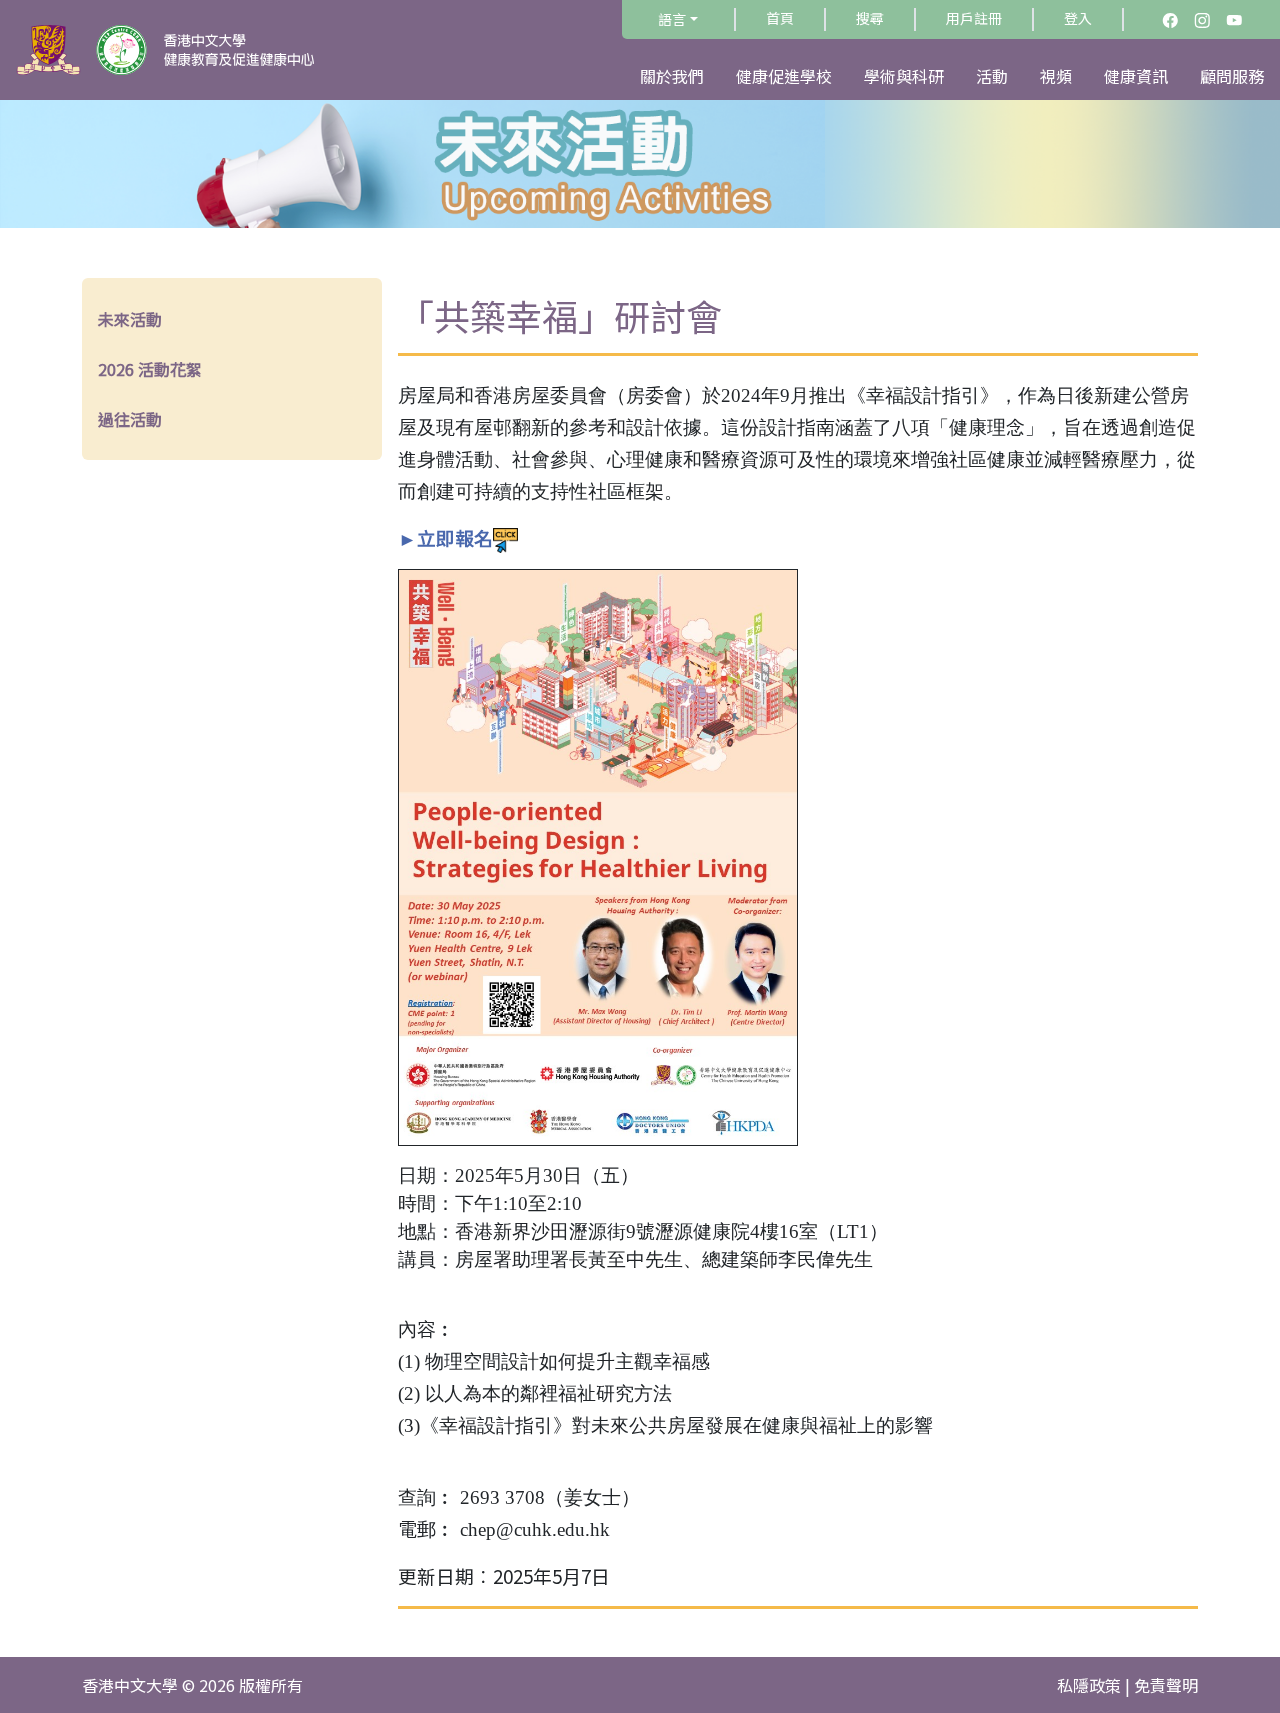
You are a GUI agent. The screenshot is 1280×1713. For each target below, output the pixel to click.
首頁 (780, 18)
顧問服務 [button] (1232, 76)
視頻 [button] (1056, 76)
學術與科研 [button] (904, 76)
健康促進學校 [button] (784, 76)
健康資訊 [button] (1136, 76)
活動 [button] (992, 76)
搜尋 (870, 18)
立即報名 (455, 537)
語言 (672, 19)
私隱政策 (1089, 1685)
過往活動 (130, 419)
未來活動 (130, 319)
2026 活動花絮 (150, 369)
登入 (1078, 18)
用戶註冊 (974, 18)
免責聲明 (1166, 1685)
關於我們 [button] (672, 76)
